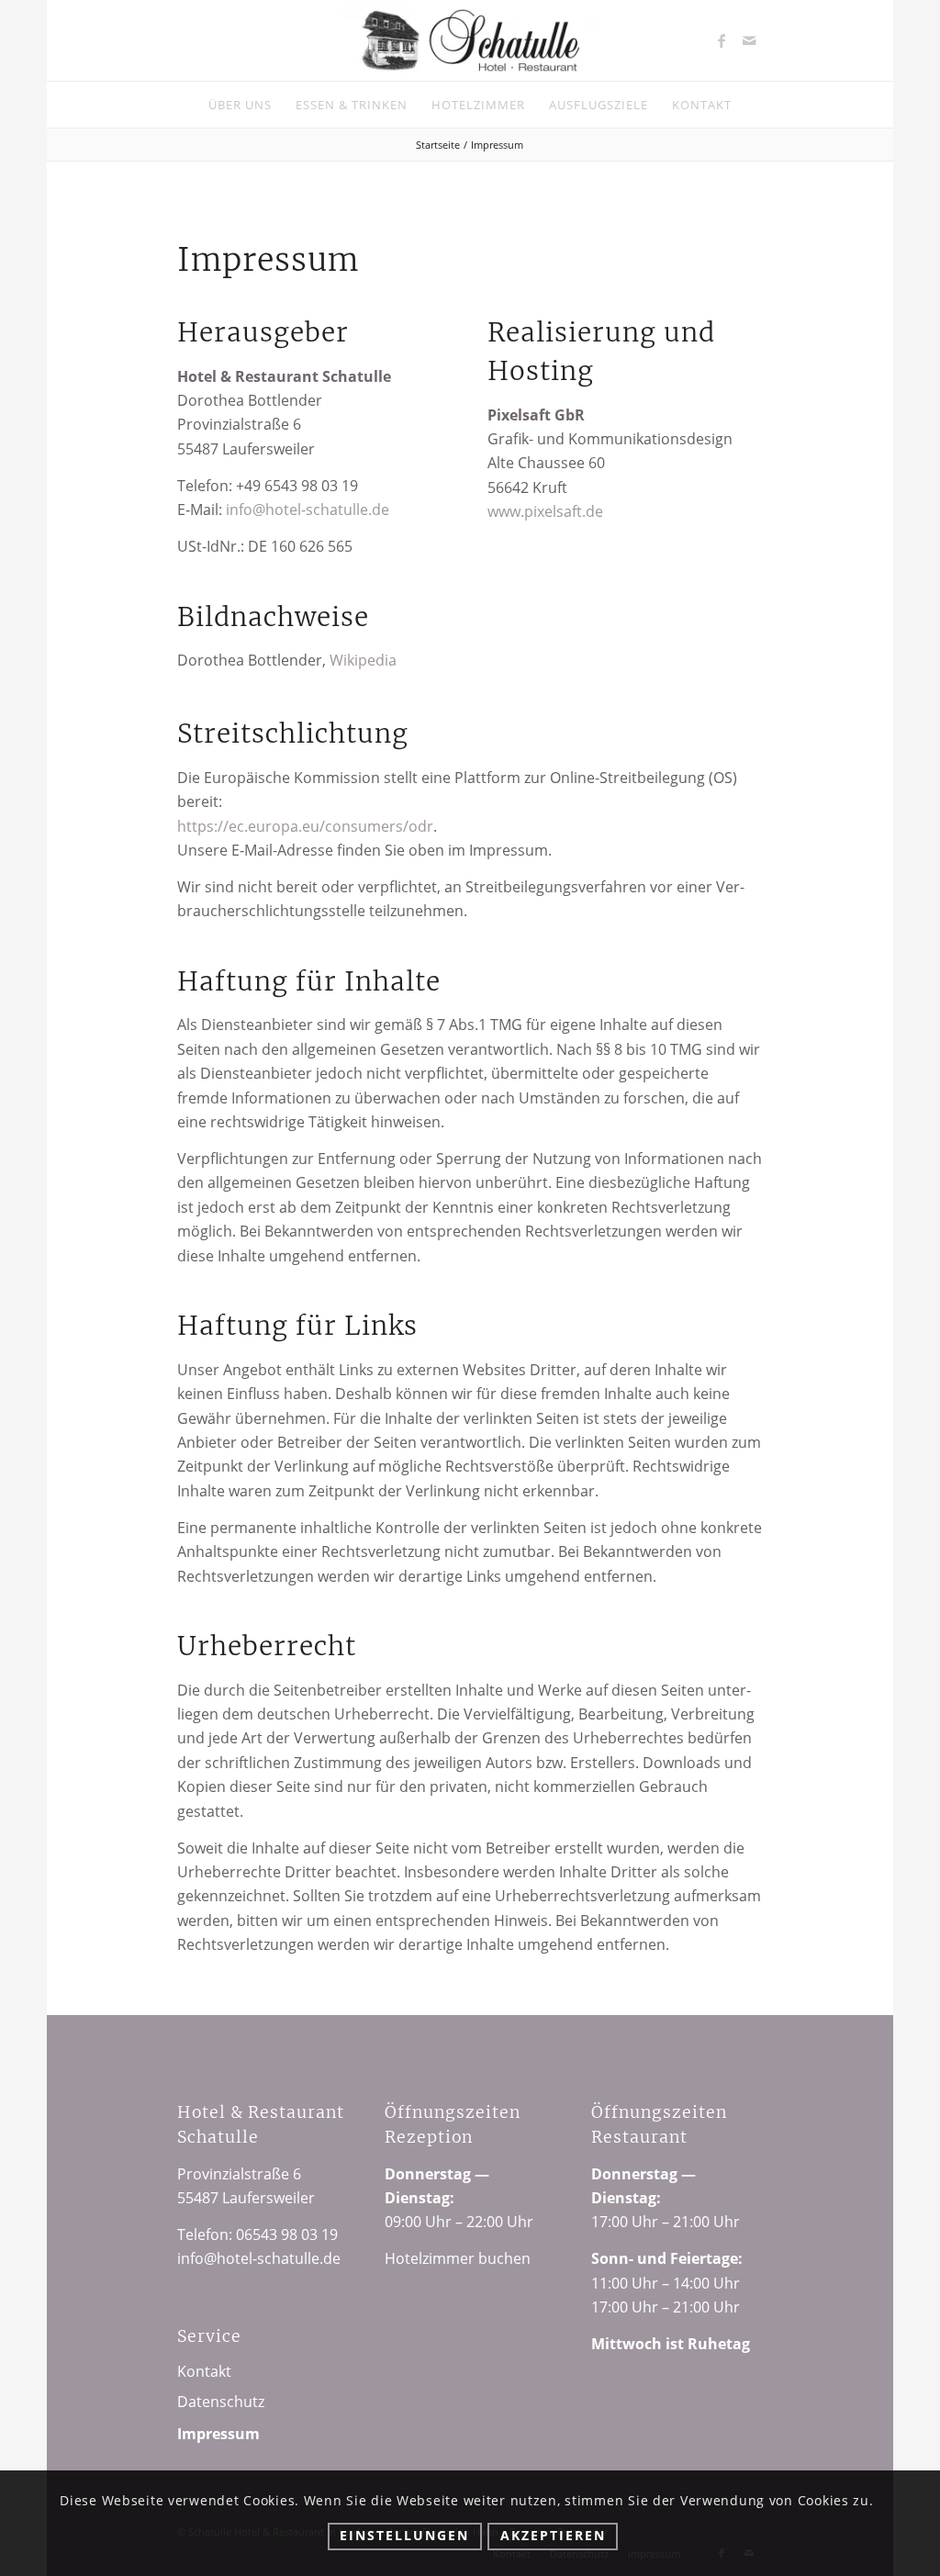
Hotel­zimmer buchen (458, 2258)
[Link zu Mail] (749, 40)
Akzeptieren (553, 2535)
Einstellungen (404, 2535)
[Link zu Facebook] (722, 40)
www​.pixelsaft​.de (545, 511)
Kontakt (204, 2371)
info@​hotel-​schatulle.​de (308, 510)
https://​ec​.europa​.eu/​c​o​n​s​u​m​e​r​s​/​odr (305, 826)
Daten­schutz (221, 2402)
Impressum (218, 2434)
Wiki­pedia (363, 660)
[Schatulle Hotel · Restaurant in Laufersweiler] (470, 40)
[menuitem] (240, 105)
